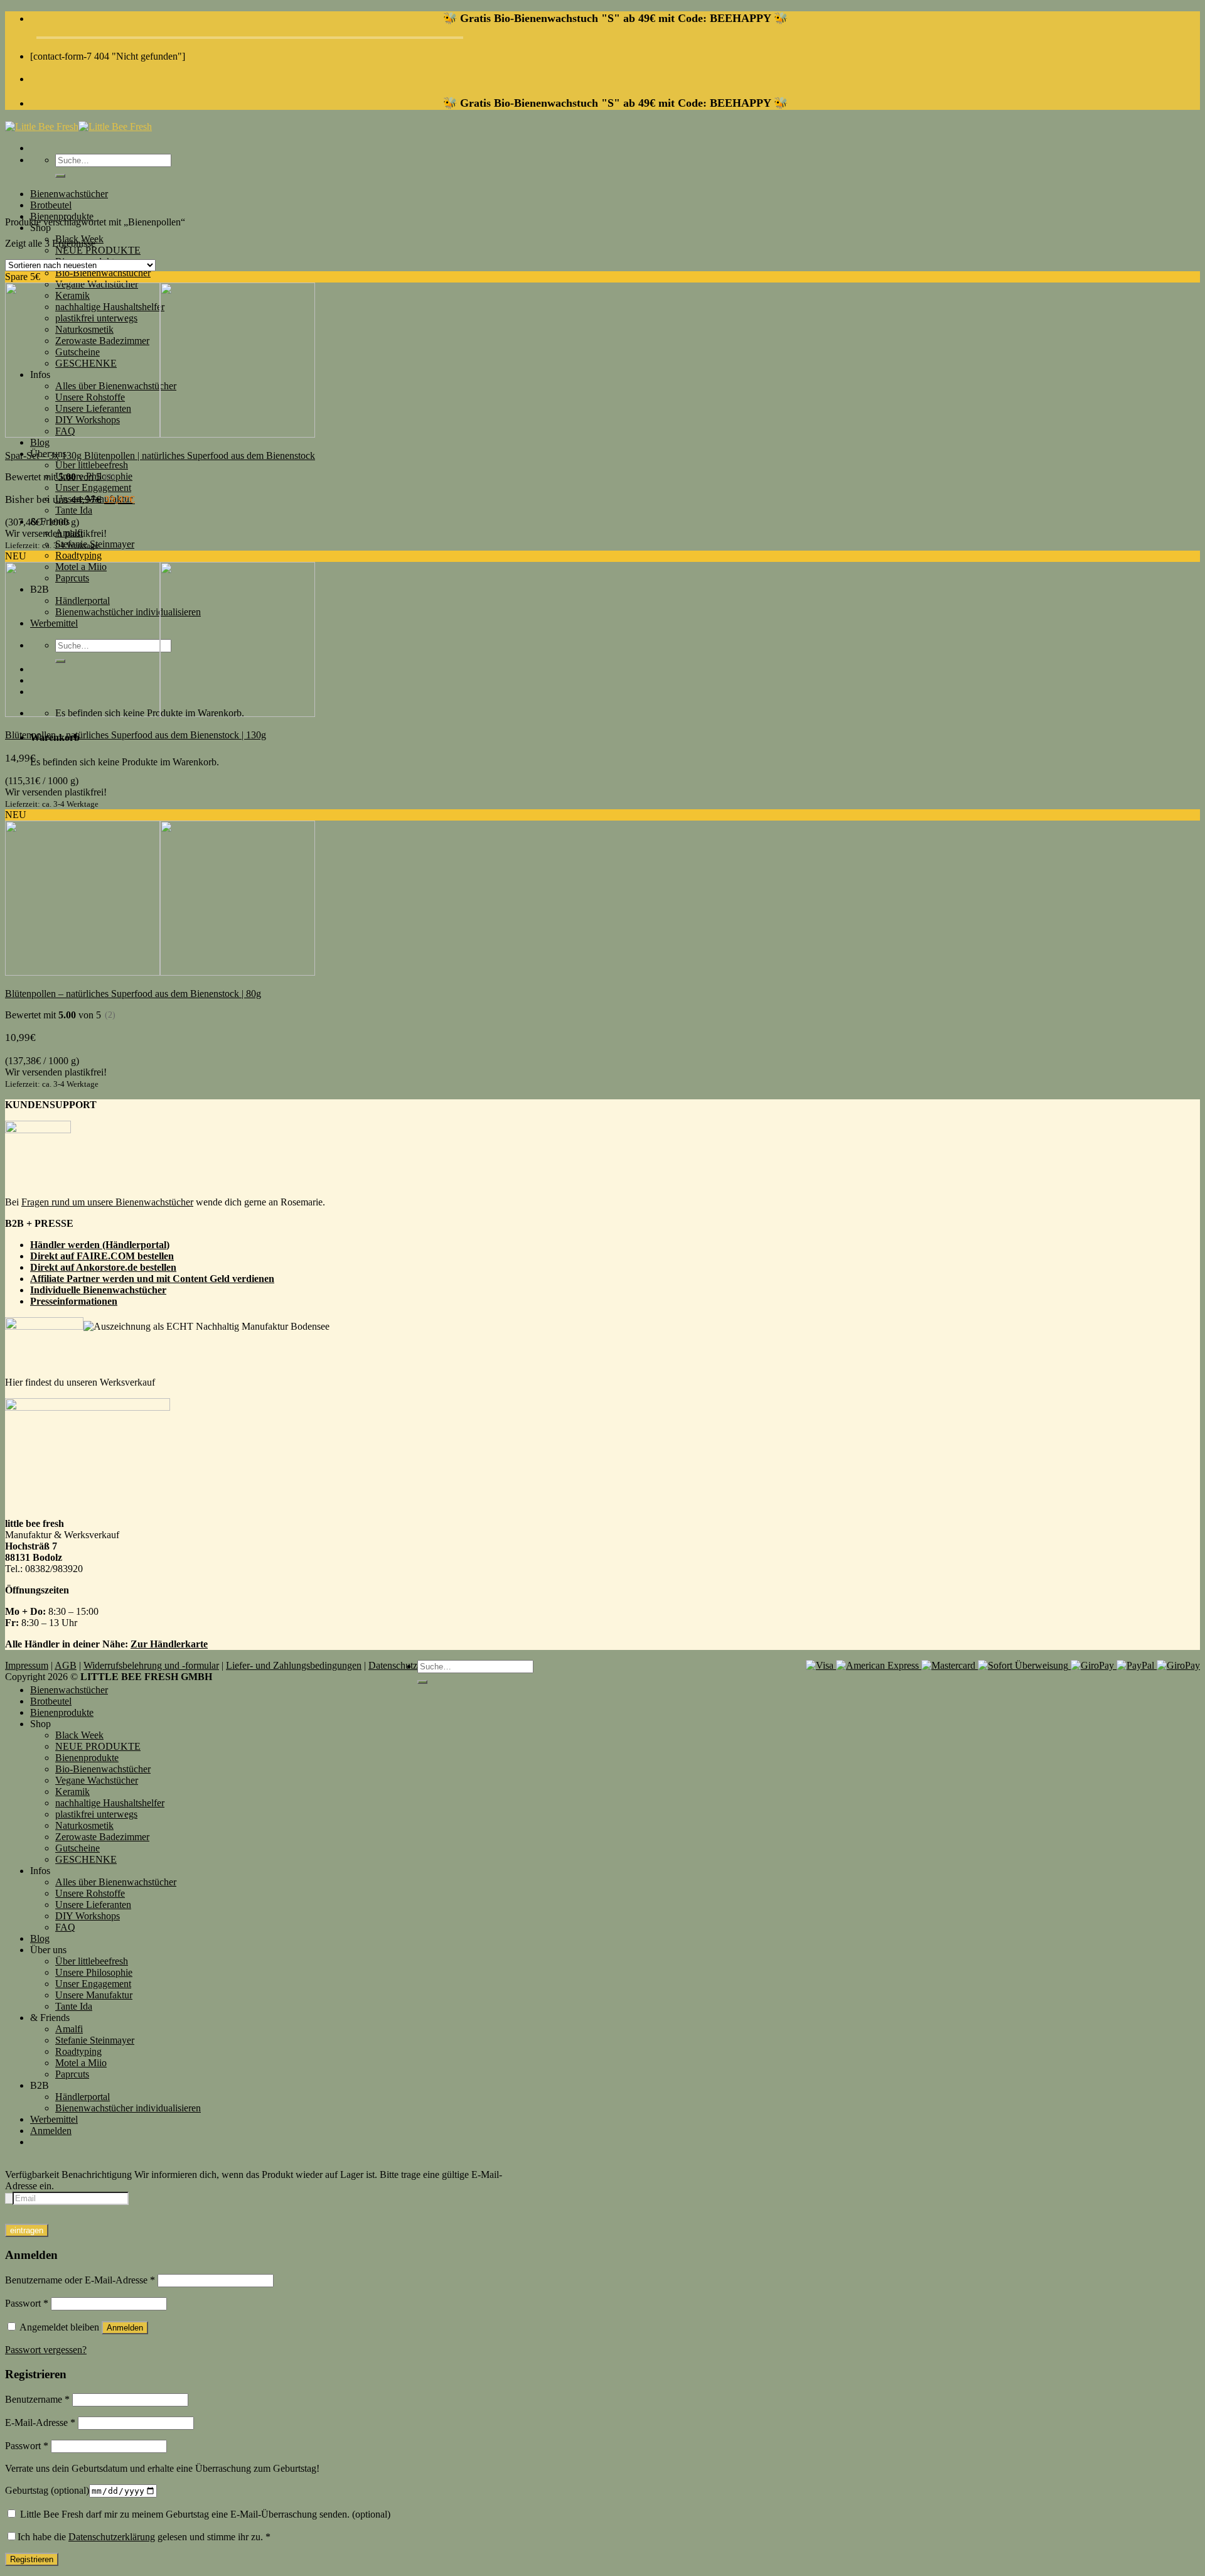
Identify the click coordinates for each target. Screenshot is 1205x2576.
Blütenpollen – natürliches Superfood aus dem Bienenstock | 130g (136, 735)
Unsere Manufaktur (94, 1995)
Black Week (79, 1735)
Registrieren (32, 2559)
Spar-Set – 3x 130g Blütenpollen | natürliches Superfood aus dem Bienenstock (160, 455)
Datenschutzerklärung (112, 2537)
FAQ (65, 1927)
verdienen (253, 1279)
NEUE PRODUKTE (98, 250)
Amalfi (69, 2029)
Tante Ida (74, 510)
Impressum (27, 1665)
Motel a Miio (81, 2063)
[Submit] (60, 176)
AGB (66, 1665)
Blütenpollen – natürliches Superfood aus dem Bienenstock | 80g (133, 994)
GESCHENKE (86, 1859)
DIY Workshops (88, 1916)
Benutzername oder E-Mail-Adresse (80, 2280)
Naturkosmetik (84, 1825)
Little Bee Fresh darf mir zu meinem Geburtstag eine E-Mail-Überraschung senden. (204, 2514)
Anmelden (125, 2328)
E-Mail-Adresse (40, 2422)
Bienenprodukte (62, 1712)
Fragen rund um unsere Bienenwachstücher (107, 1202)
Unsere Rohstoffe (90, 1893)
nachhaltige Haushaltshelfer (110, 1803)
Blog (40, 442)
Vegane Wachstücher (97, 1780)
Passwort (27, 2303)
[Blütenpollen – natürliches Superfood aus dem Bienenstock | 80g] (160, 972)
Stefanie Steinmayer (95, 2040)
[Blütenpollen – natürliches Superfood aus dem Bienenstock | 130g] (160, 714)
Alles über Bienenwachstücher (116, 1882)
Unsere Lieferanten (93, 1905)
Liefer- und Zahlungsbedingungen (294, 1665)
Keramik (72, 1792)
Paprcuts (72, 2074)
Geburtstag (47, 2490)
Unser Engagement (93, 488)
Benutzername (37, 2399)
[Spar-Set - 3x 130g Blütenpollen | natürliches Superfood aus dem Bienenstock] (160, 434)
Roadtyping (78, 555)
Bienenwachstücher (69, 194)
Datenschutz (393, 1665)
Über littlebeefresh (92, 465)
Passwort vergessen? (46, 2350)
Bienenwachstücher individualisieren (128, 2108)
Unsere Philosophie (94, 1972)
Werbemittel (54, 2119)
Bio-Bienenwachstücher (103, 273)
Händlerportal (83, 2097)
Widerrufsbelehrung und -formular (151, 1665)
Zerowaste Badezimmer (102, 1837)
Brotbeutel (51, 205)
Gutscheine (78, 1848)
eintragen (27, 2230)
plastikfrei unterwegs (96, 1814)
